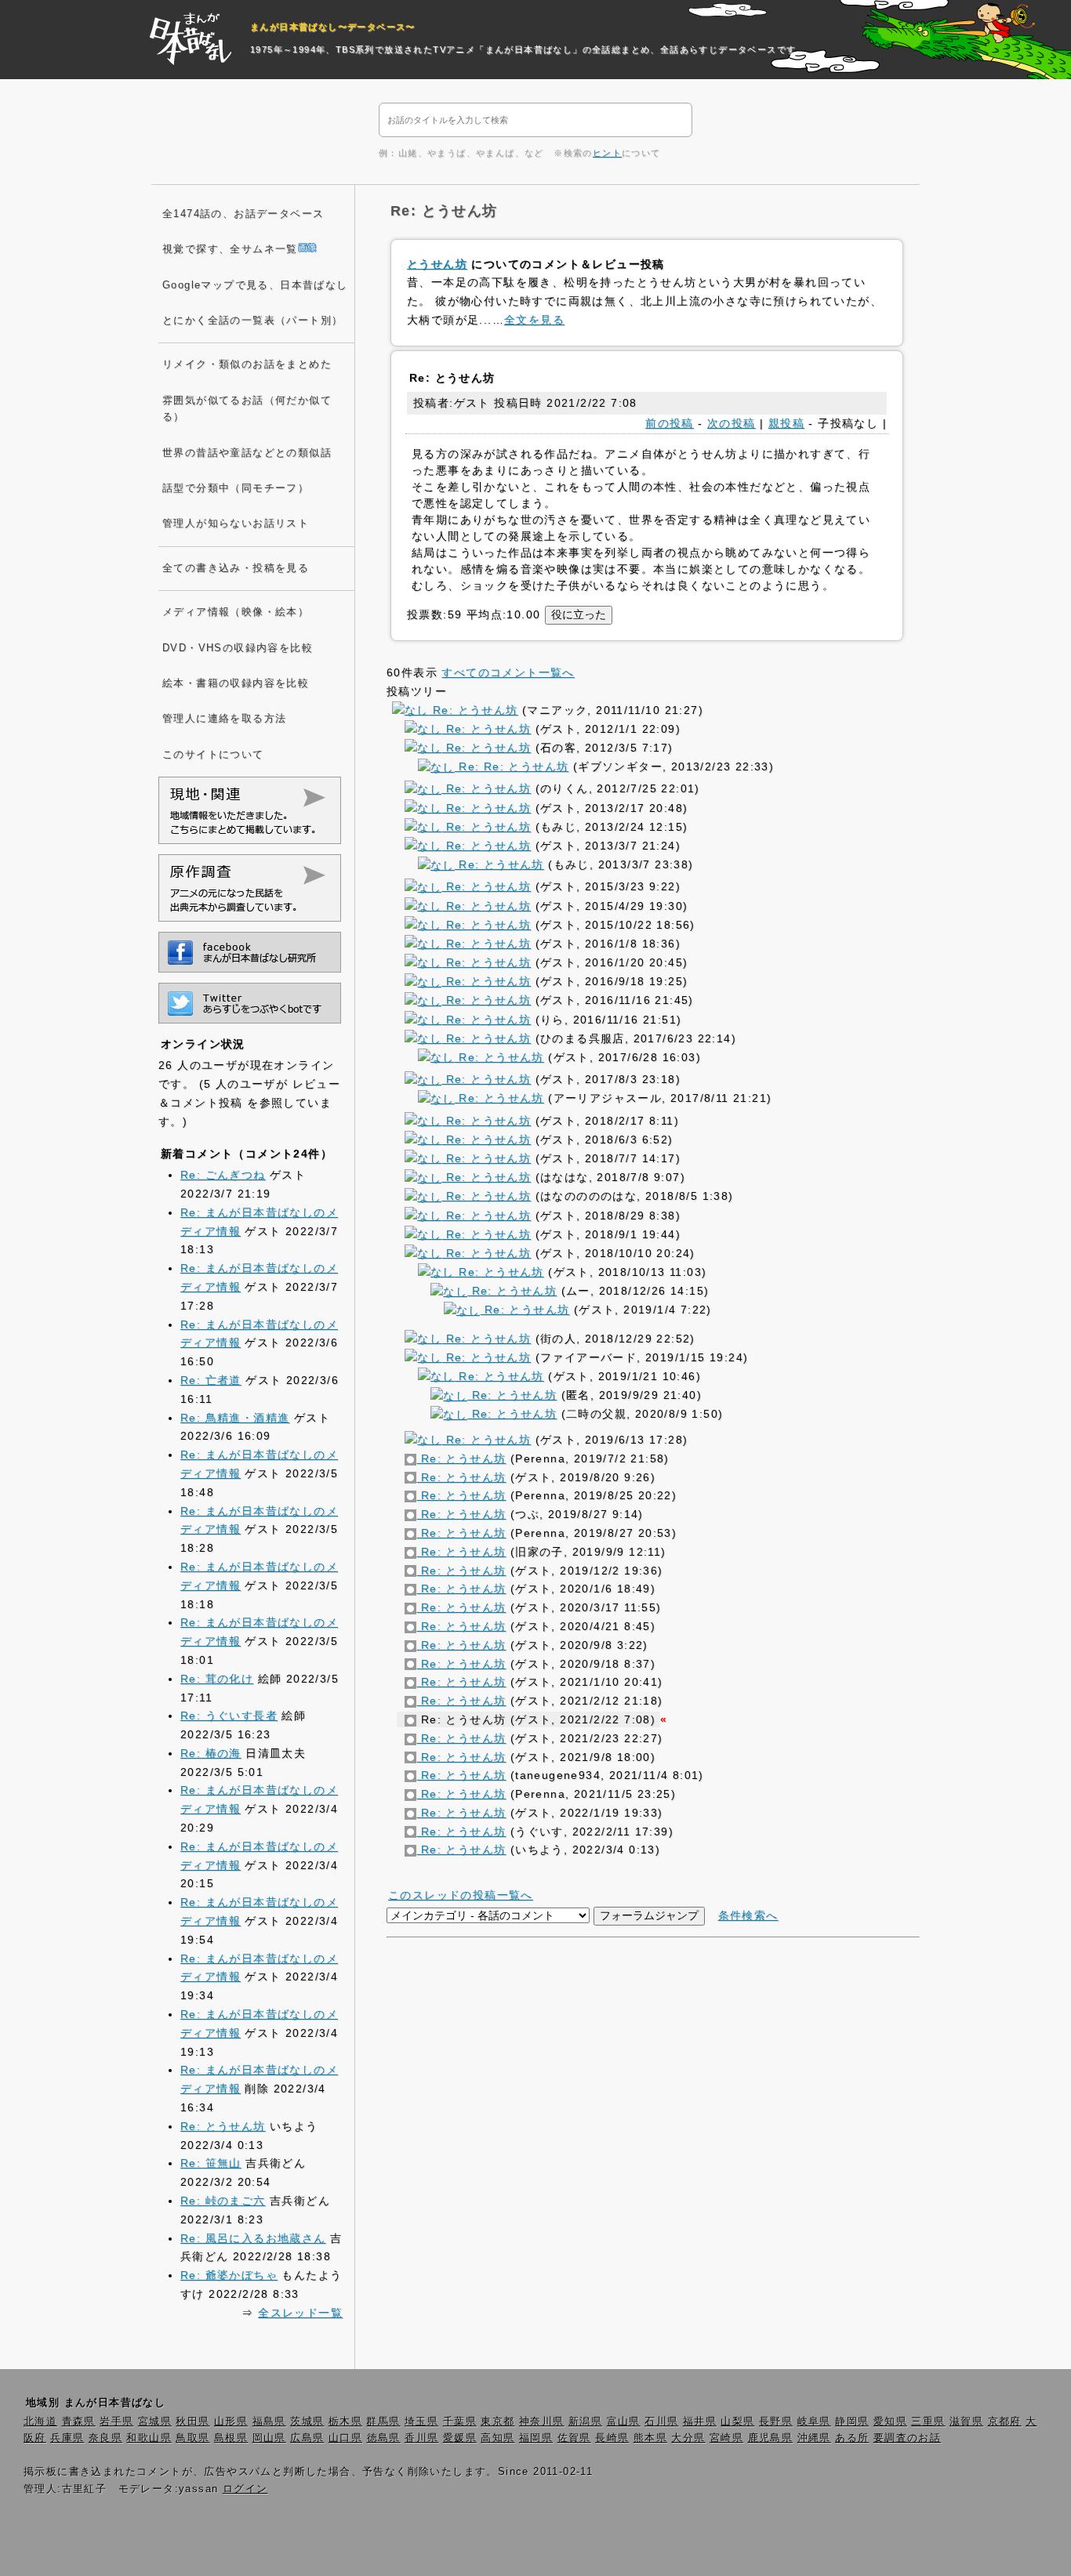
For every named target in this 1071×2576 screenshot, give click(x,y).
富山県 (624, 2422)
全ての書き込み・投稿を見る (236, 568)
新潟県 (585, 2422)
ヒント (607, 153)
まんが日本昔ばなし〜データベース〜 (333, 27)
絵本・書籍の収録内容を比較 (236, 683)
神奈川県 (542, 2422)
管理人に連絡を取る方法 (224, 719)
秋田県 (192, 2422)
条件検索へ (748, 1915)
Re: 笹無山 (211, 2163)
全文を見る (534, 320)
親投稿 (786, 423)
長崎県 (612, 2438)
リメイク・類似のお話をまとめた (247, 364)
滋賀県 (966, 2422)
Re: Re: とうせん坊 (512, 766)
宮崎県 (726, 2438)
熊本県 (650, 2438)
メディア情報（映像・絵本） (236, 612)
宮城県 (155, 2422)
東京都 (497, 2422)
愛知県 (890, 2422)
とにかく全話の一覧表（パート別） (252, 321)
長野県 (776, 2422)
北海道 (40, 2422)
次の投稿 (732, 423)
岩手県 (116, 2422)
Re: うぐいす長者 (229, 1716)
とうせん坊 (437, 264)
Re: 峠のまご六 (223, 2201)
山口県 (345, 2438)
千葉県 (460, 2422)
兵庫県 (67, 2438)
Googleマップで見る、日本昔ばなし (255, 285)
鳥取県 (192, 2438)
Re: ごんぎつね (223, 1175)
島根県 (231, 2438)
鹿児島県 (771, 2438)
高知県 (497, 2438)
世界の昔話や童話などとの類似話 (247, 453)
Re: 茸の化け (217, 1679)
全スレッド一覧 (300, 2313)
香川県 (421, 2438)
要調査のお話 (907, 2438)
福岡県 (536, 2438)
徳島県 (384, 2438)
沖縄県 (814, 2438)
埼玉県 (421, 2422)
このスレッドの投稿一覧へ (461, 1895)
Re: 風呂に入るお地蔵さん (253, 2238)
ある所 (852, 2438)
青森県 (79, 2422)
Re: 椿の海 (211, 1753)
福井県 (700, 2422)
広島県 (307, 2438)
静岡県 (852, 2422)
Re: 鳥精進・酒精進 (235, 1418)
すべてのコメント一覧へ (508, 672)
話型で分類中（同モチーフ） (236, 488)
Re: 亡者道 (211, 1380)
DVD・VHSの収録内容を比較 (238, 648)
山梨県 (737, 2422)
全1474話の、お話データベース (243, 214)
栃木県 (345, 2422)
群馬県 (383, 2422)
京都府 (1005, 2422)
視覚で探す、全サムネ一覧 (230, 249)
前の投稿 (670, 423)
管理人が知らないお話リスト (236, 524)
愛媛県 (460, 2438)
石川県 (661, 2422)
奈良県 (105, 2438)
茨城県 (307, 2422)
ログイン (245, 2489)
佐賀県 (574, 2438)
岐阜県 (814, 2422)
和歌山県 (149, 2438)
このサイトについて (213, 755)
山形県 (231, 2422)
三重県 (928, 2422)
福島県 (269, 2422)
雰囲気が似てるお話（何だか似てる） (247, 409)
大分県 (688, 2438)
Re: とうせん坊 (474, 710)
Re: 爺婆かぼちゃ (229, 2275)
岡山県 (269, 2438)
